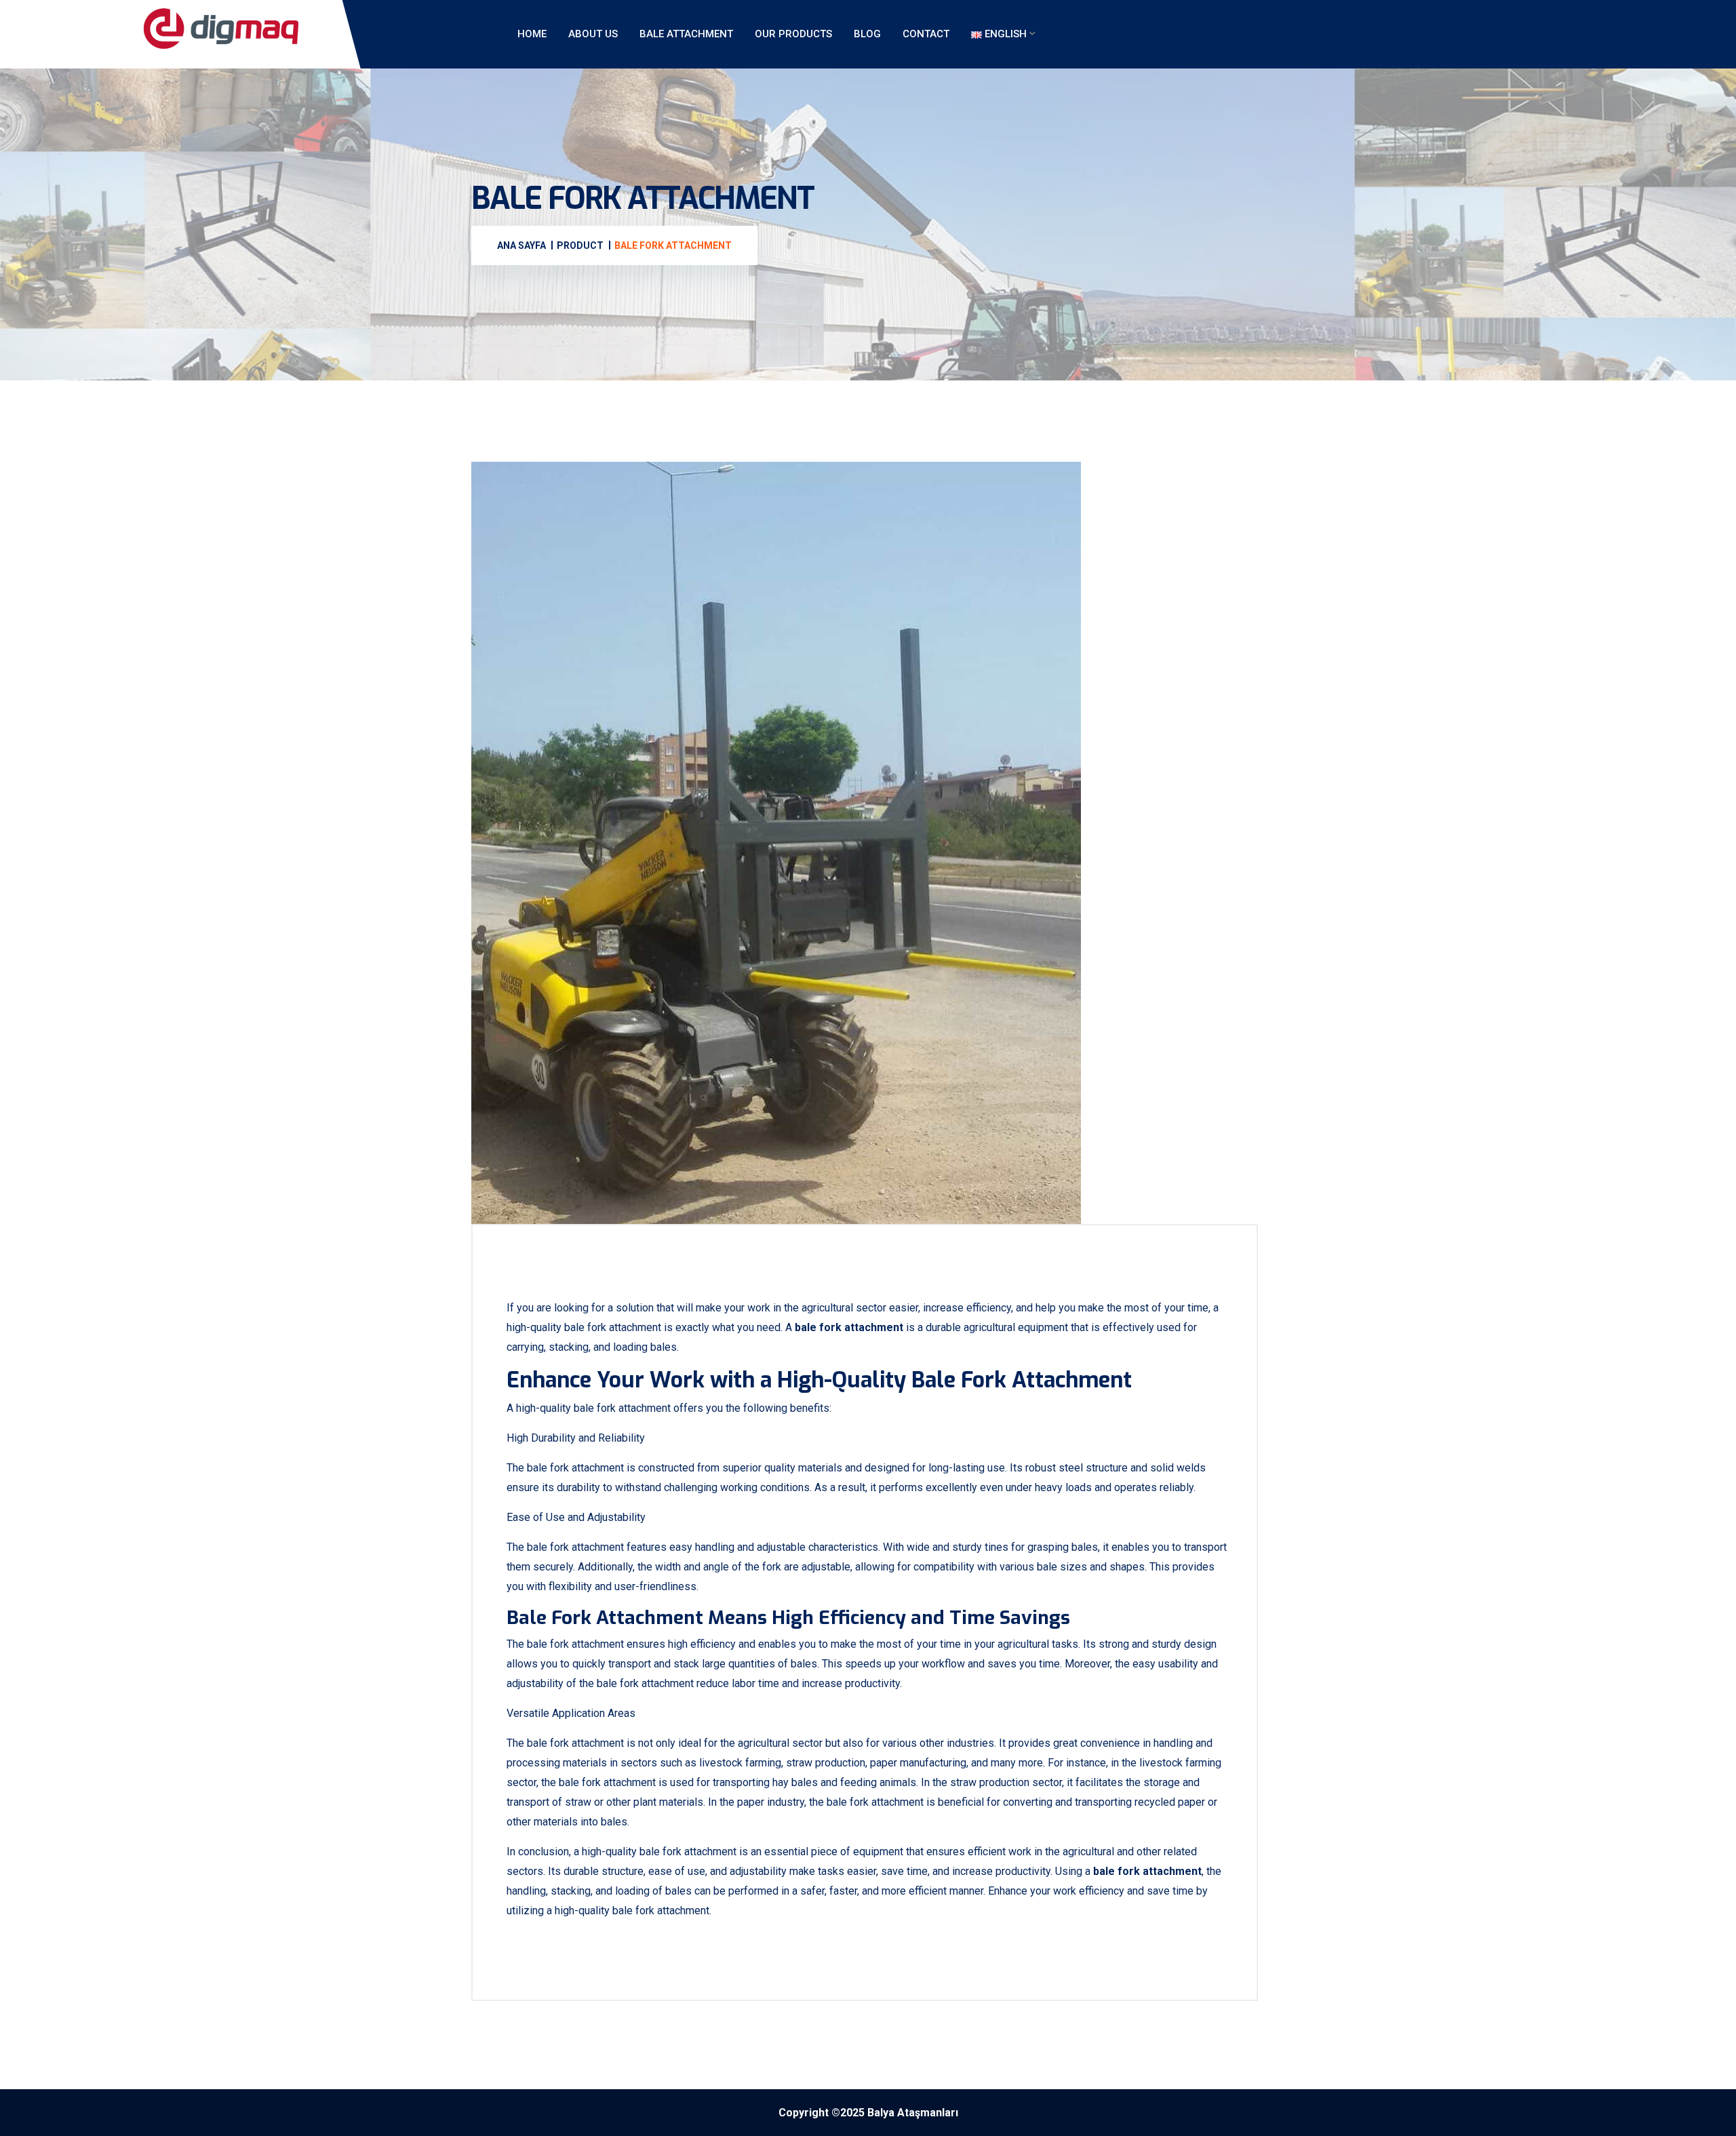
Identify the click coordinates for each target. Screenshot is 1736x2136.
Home (532, 34)
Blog (867, 34)
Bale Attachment (686, 34)
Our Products (793, 34)
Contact (926, 34)
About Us (593, 34)
